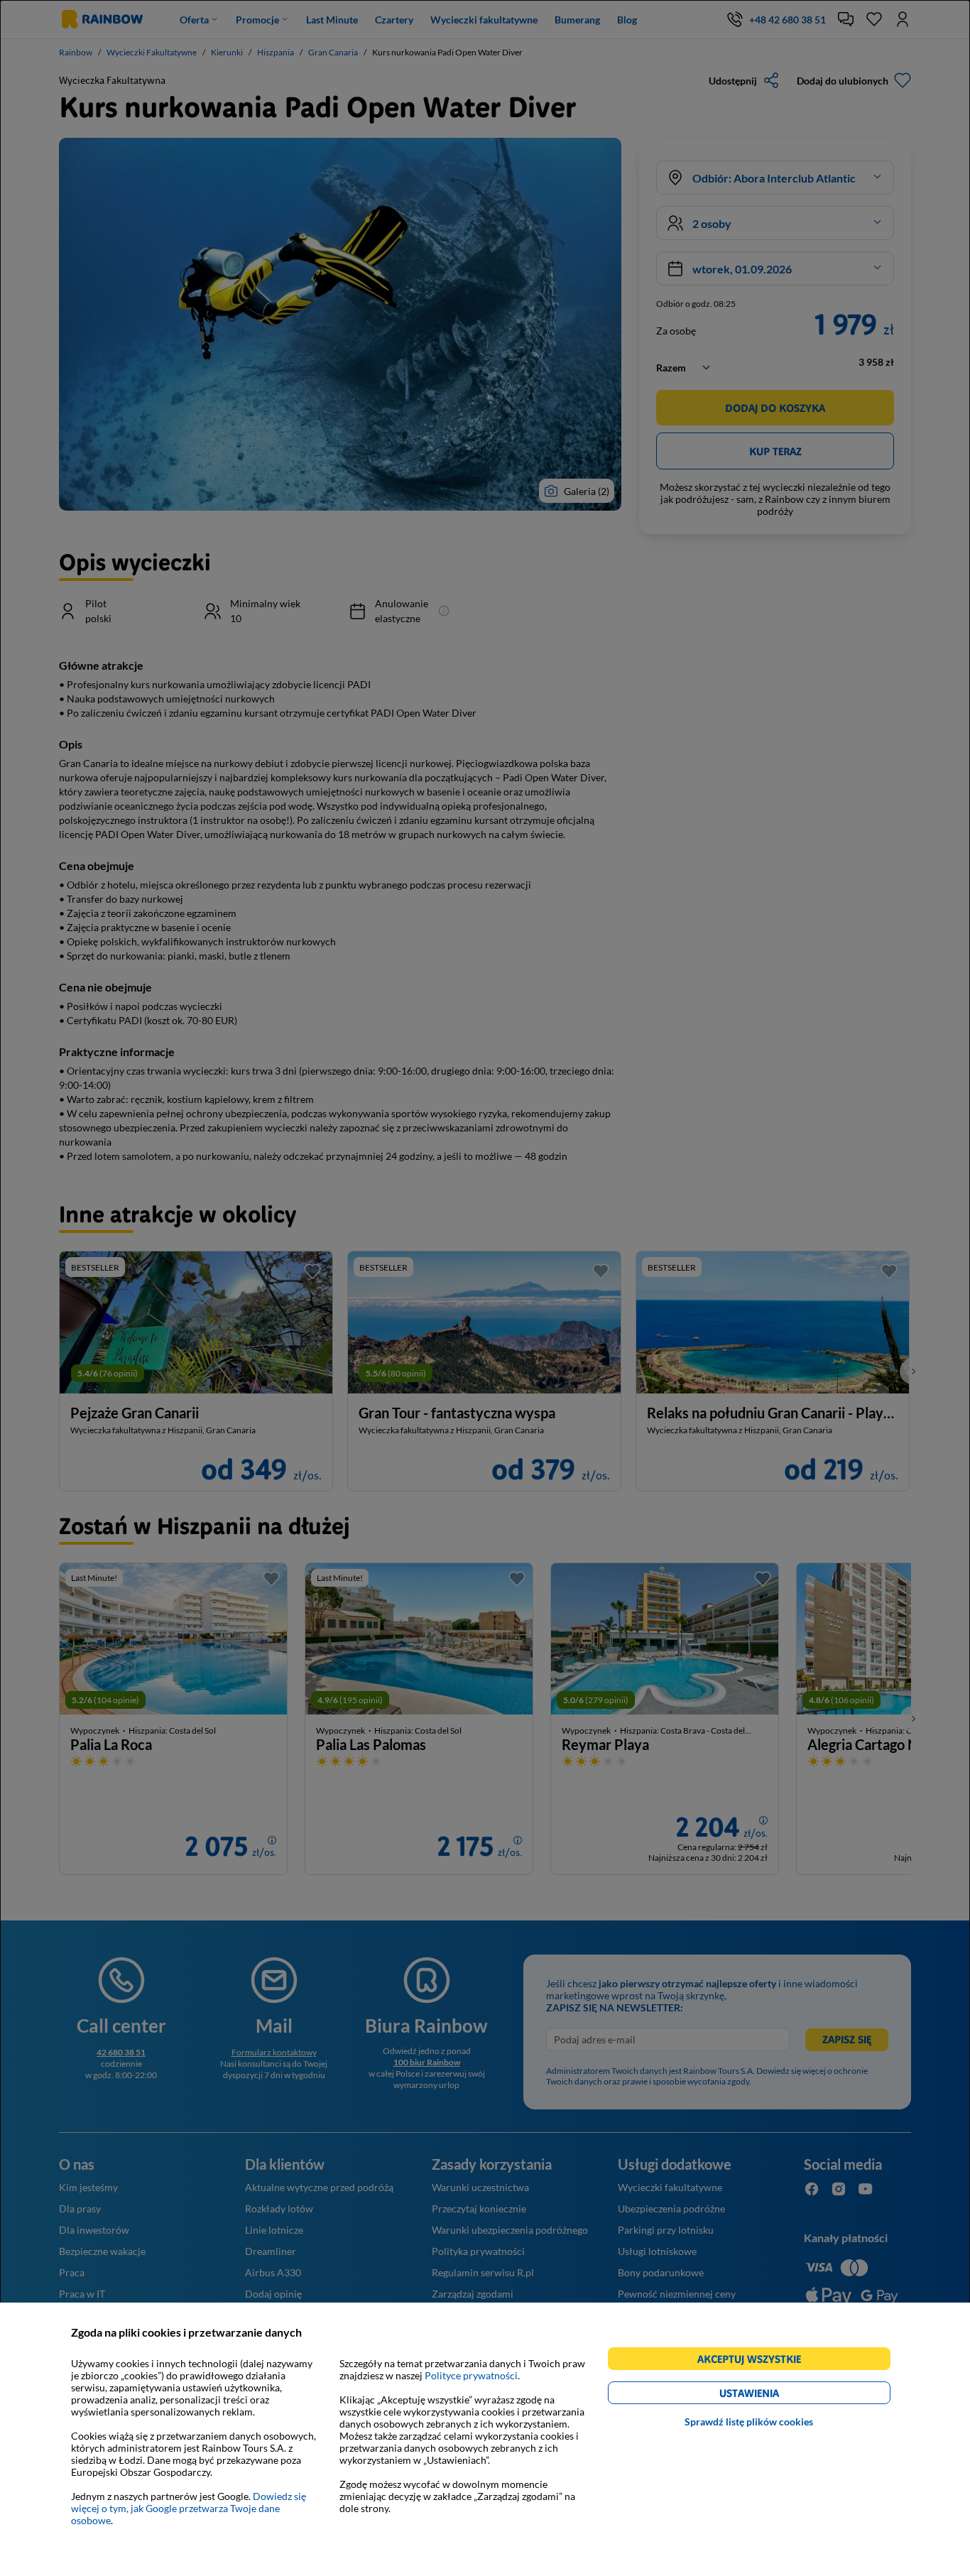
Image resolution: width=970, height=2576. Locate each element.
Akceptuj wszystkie (755, 2361)
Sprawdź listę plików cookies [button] (749, 2422)
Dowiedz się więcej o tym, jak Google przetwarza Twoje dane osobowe (189, 2508)
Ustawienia (774, 2395)
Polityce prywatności (471, 2375)
